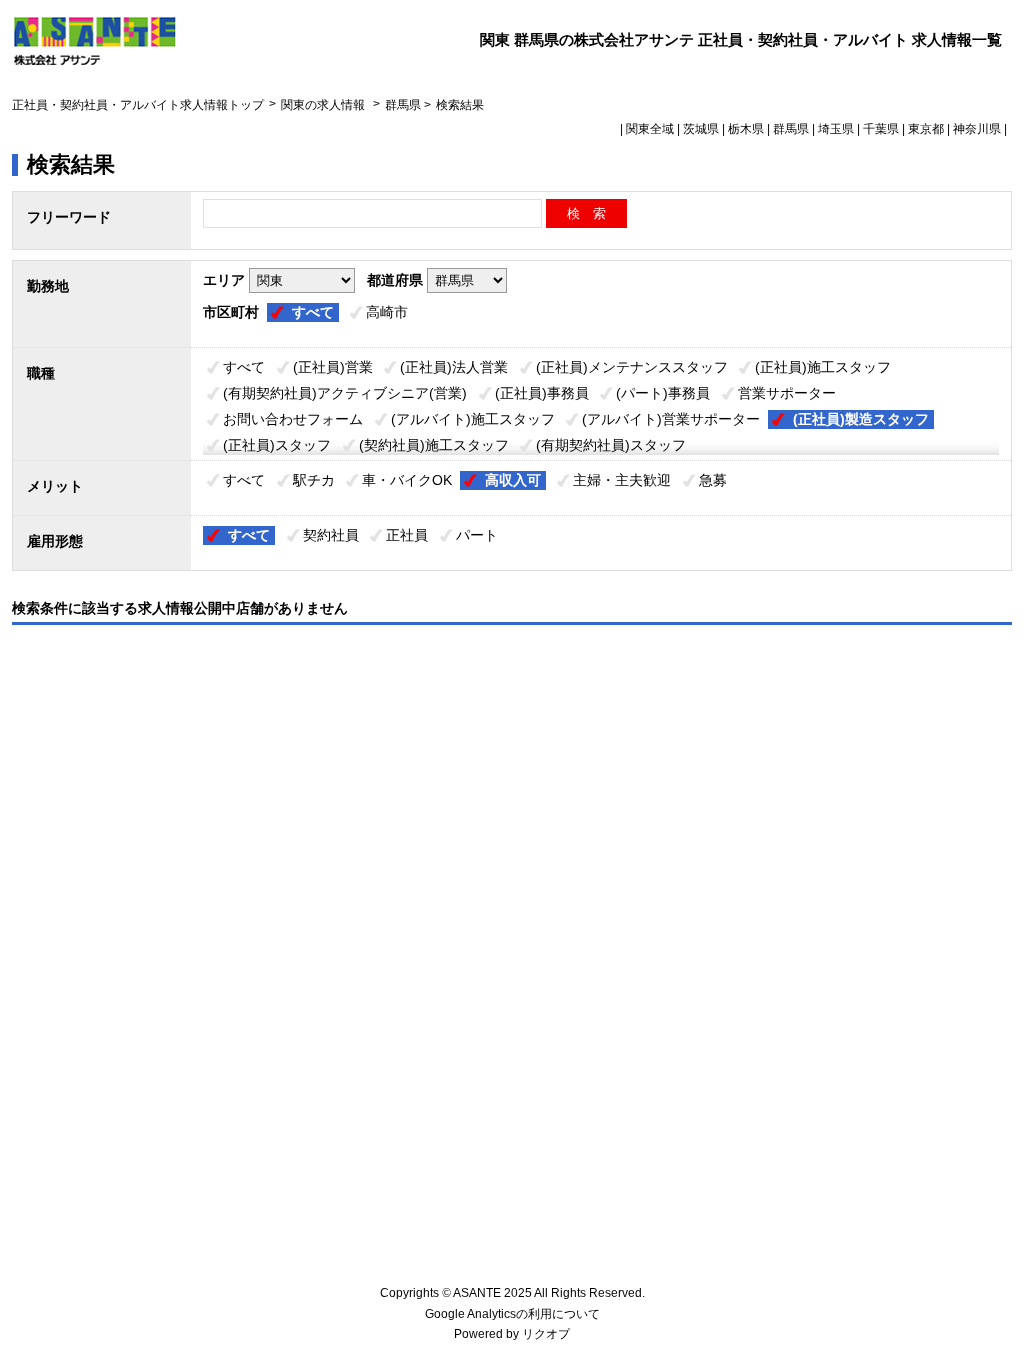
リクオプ (546, 1334)
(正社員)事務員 (542, 393)
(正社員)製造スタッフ (861, 419)
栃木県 (746, 129)
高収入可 (513, 480)
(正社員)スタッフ (277, 445)
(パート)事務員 (663, 393)
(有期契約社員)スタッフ (611, 445)
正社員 (407, 535)
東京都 (926, 129)
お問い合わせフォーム (293, 419)
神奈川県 (977, 129)
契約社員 (331, 535)
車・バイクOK (407, 480)
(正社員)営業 (333, 367)
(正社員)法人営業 (454, 367)
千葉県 (881, 129)
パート (477, 535)
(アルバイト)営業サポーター (671, 419)
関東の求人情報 (324, 105)
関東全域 (650, 129)
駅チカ (314, 480)
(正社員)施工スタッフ (823, 367)
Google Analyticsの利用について (512, 1314)
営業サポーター (787, 393)
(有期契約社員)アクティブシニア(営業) (345, 393)
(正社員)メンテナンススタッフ (632, 367)
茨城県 (701, 129)
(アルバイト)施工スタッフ (473, 419)
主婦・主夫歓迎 (622, 480)
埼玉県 (836, 129)
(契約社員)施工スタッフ (434, 445)
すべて (313, 312)
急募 (713, 480)
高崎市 (387, 312)
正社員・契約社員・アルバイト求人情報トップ (138, 105)
